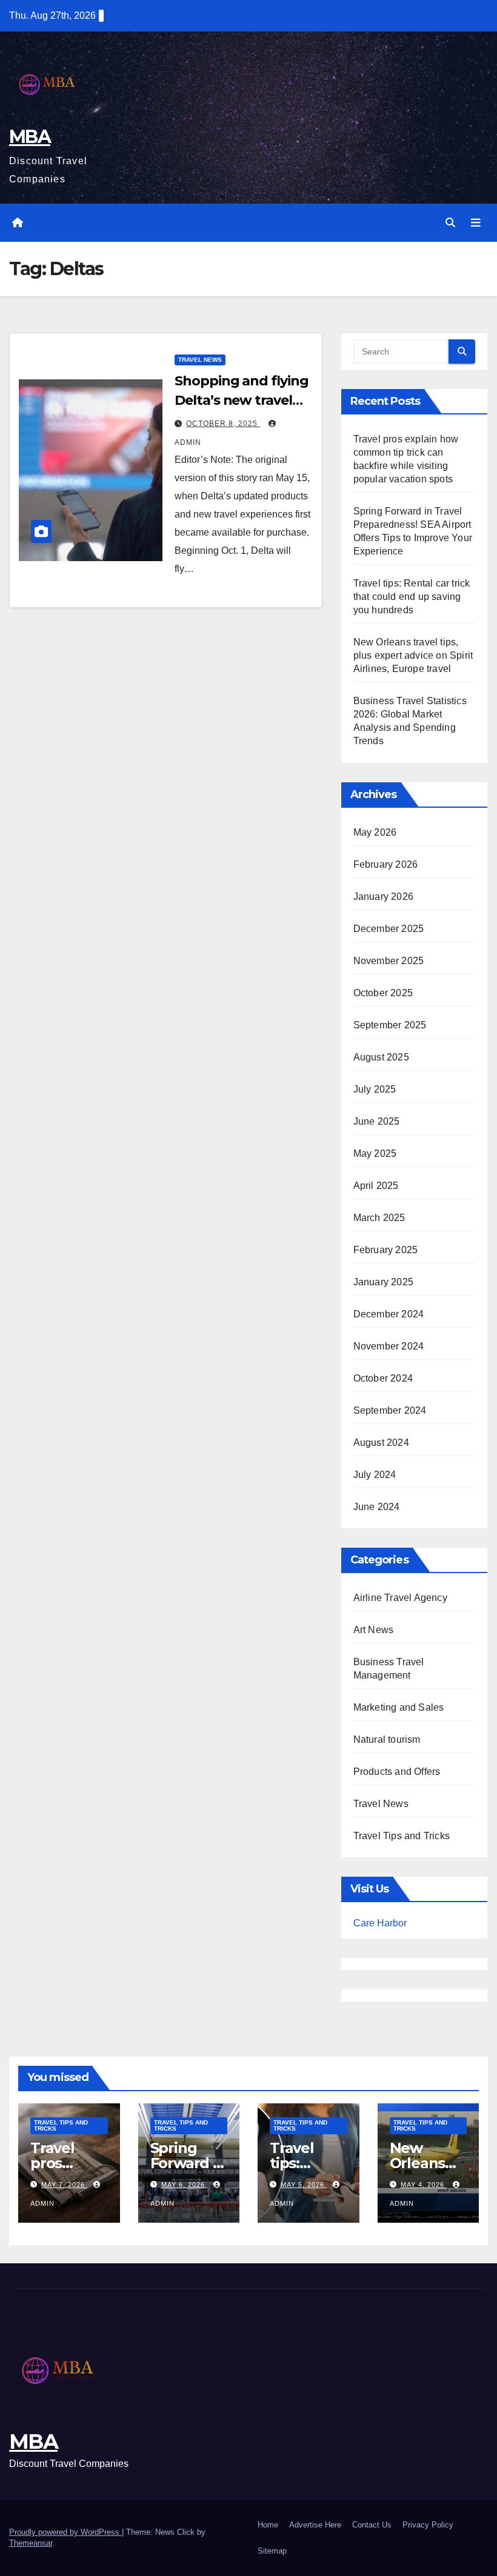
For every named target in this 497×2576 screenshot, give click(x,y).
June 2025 (377, 1121)
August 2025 (381, 1057)
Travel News (200, 360)
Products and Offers (397, 1772)
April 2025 (376, 1186)
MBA (30, 137)
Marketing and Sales (399, 1707)
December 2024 (389, 1314)
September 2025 (390, 1025)
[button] (450, 223)
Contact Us (372, 2525)
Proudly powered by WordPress (65, 2532)
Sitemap (272, 2551)
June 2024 (377, 1507)
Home (268, 2525)
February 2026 (386, 864)
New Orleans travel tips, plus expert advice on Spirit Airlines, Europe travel (413, 655)
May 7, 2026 (64, 2185)
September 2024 (390, 1410)
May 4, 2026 (424, 2185)
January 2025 (383, 1282)
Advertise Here (315, 2525)
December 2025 (389, 929)
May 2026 (375, 832)
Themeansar (31, 2543)
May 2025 (375, 1153)
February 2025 (386, 1250)
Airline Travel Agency (400, 1598)
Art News (374, 1630)
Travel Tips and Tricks (402, 1836)
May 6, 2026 (184, 2185)
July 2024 (375, 1475)
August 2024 (381, 1443)
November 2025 (389, 961)
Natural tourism (387, 1739)
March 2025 (379, 1218)
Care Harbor (380, 1923)
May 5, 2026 (304, 2185)
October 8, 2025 (223, 424)
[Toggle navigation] (476, 223)
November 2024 (389, 1346)
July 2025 (375, 1089)
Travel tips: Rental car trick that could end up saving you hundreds (412, 597)
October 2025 (383, 993)
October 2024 (383, 1378)
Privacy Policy (428, 2525)
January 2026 (383, 897)
